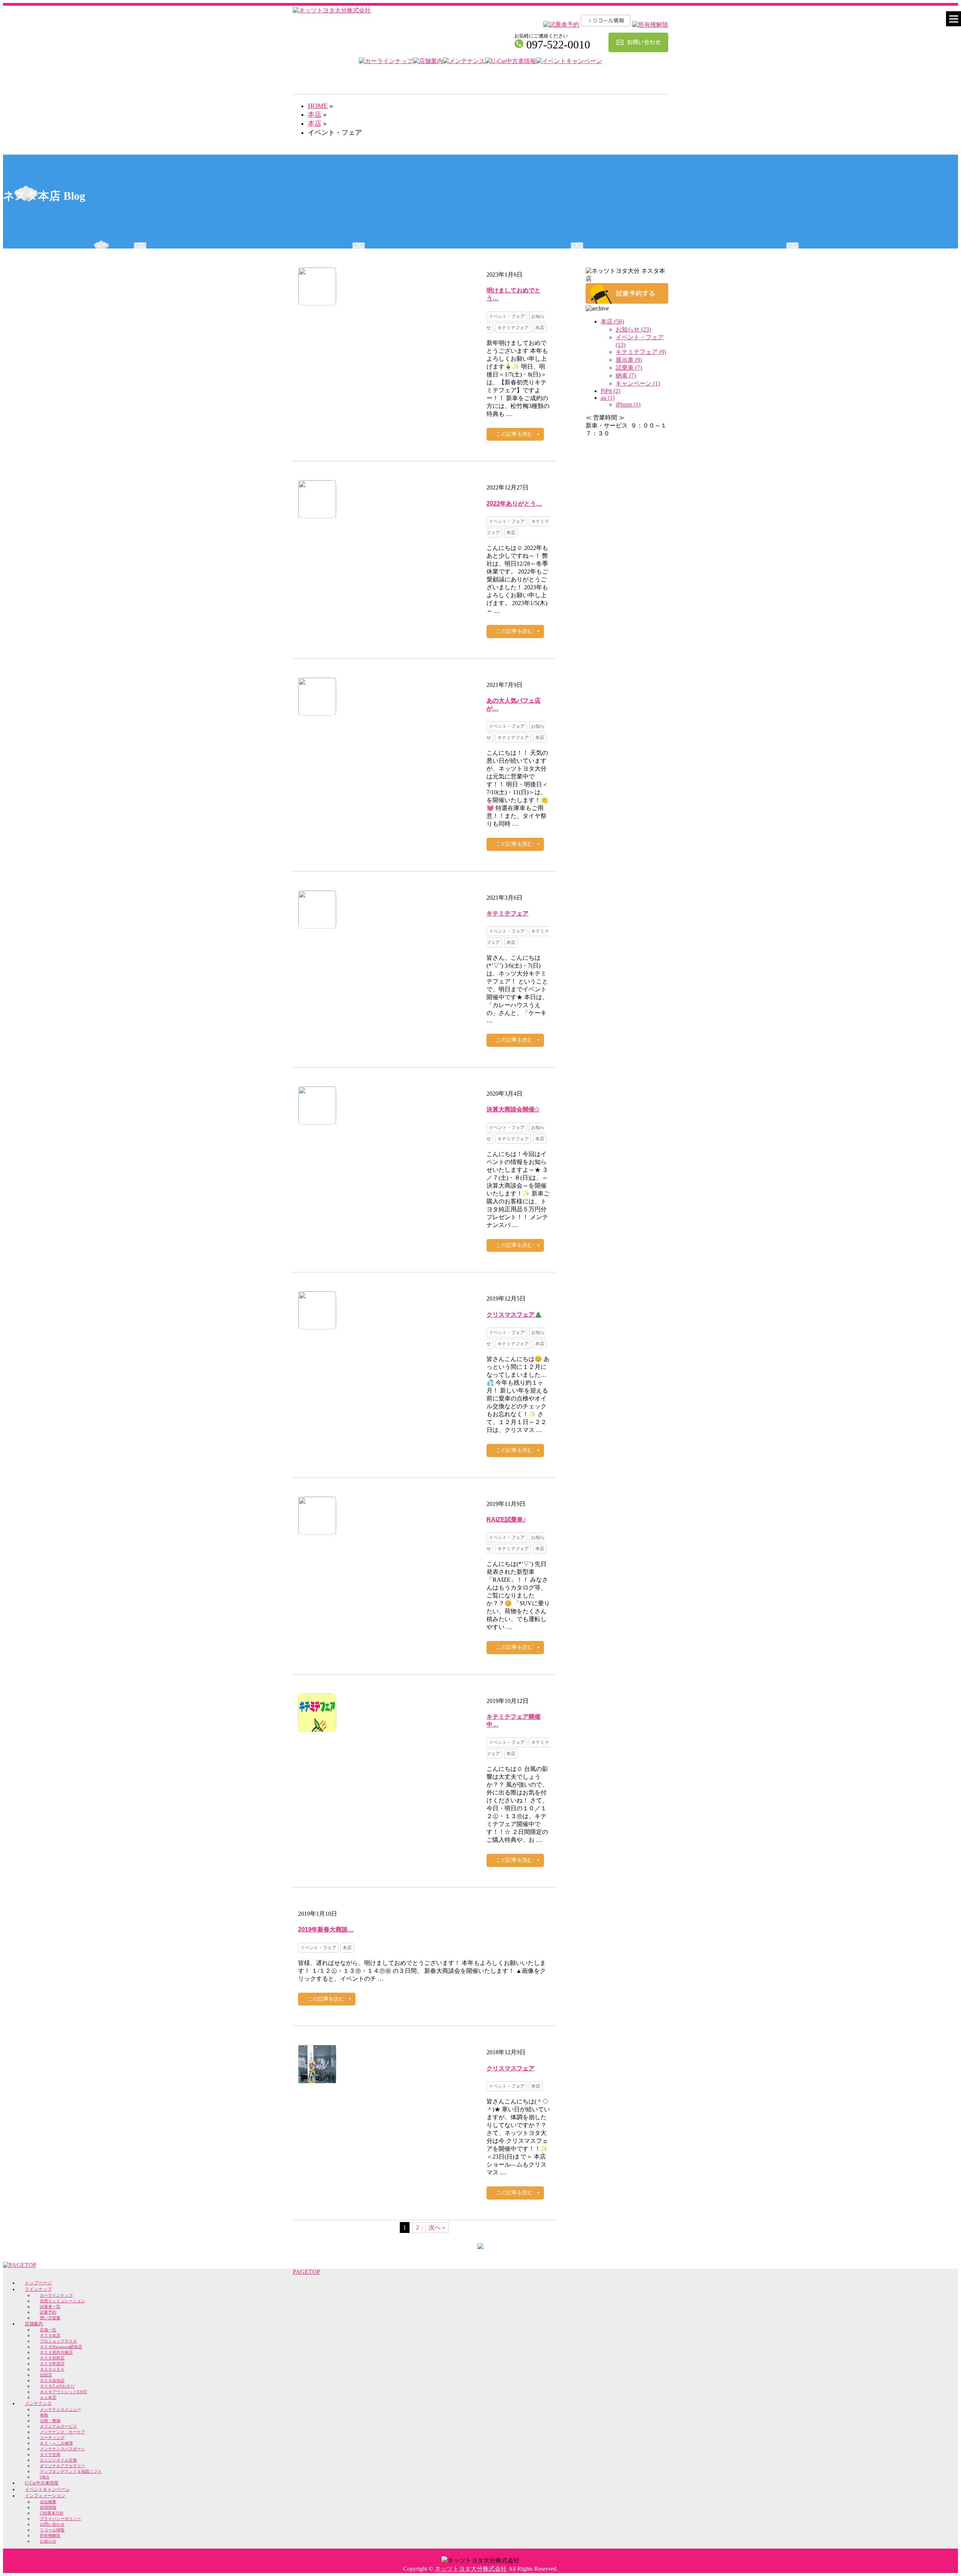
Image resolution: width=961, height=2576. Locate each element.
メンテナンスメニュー (60, 2409)
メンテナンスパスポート (63, 2449)
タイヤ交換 (50, 2454)
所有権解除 (50, 2535)
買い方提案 (50, 2318)
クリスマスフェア (511, 2068)
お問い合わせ (52, 2524)
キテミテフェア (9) (641, 352)
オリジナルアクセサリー (63, 2466)
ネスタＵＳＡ (52, 2369)
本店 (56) (612, 321)
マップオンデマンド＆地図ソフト (71, 2471)
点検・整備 (50, 2421)
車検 (44, 2415)
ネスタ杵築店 (52, 2364)
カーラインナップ (56, 2295)
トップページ (38, 2283)
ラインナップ (38, 2289)
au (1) (608, 398)
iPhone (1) (628, 404)
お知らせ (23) (633, 329)
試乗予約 (48, 2312)
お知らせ (48, 2541)
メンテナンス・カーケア (63, 2432)
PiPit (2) (610, 391)
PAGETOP (307, 2272)
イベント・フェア (507, 316)
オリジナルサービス (58, 2426)
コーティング (52, 2437)
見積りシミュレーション (63, 2301)
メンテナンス (38, 2403)
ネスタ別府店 (52, 2358)
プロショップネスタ (58, 2341)
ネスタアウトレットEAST (64, 2392)
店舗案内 (34, 2324)
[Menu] (953, 19)
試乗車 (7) (629, 368)
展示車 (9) (629, 360)
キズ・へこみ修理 (56, 2443)
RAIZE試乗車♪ (506, 1520)
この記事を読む (514, 434)
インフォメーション (45, 2496)
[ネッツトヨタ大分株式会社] (332, 10)
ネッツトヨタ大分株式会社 (471, 2569)
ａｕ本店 (48, 2397)
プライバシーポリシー (60, 2519)
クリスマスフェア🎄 (514, 1315)
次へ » (437, 2227)
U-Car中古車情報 (42, 2483)
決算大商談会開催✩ (513, 1109)
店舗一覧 (48, 2330)
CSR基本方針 (52, 2513)
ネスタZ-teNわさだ (57, 2386)
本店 (315, 123)
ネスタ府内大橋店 (56, 2352)
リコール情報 (52, 2530)
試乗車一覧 (50, 2307)
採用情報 (48, 2507)
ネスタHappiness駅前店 (61, 2347)
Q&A (44, 2477)
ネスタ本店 (50, 2335)
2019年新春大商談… (326, 1929)
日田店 (46, 2375)
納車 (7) (626, 376)
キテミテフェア (513, 328)
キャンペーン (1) (638, 383)
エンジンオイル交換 (58, 2460)
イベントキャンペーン (47, 2489)
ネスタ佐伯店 (52, 2380)
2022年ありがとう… (514, 504)
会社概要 (48, 2502)
